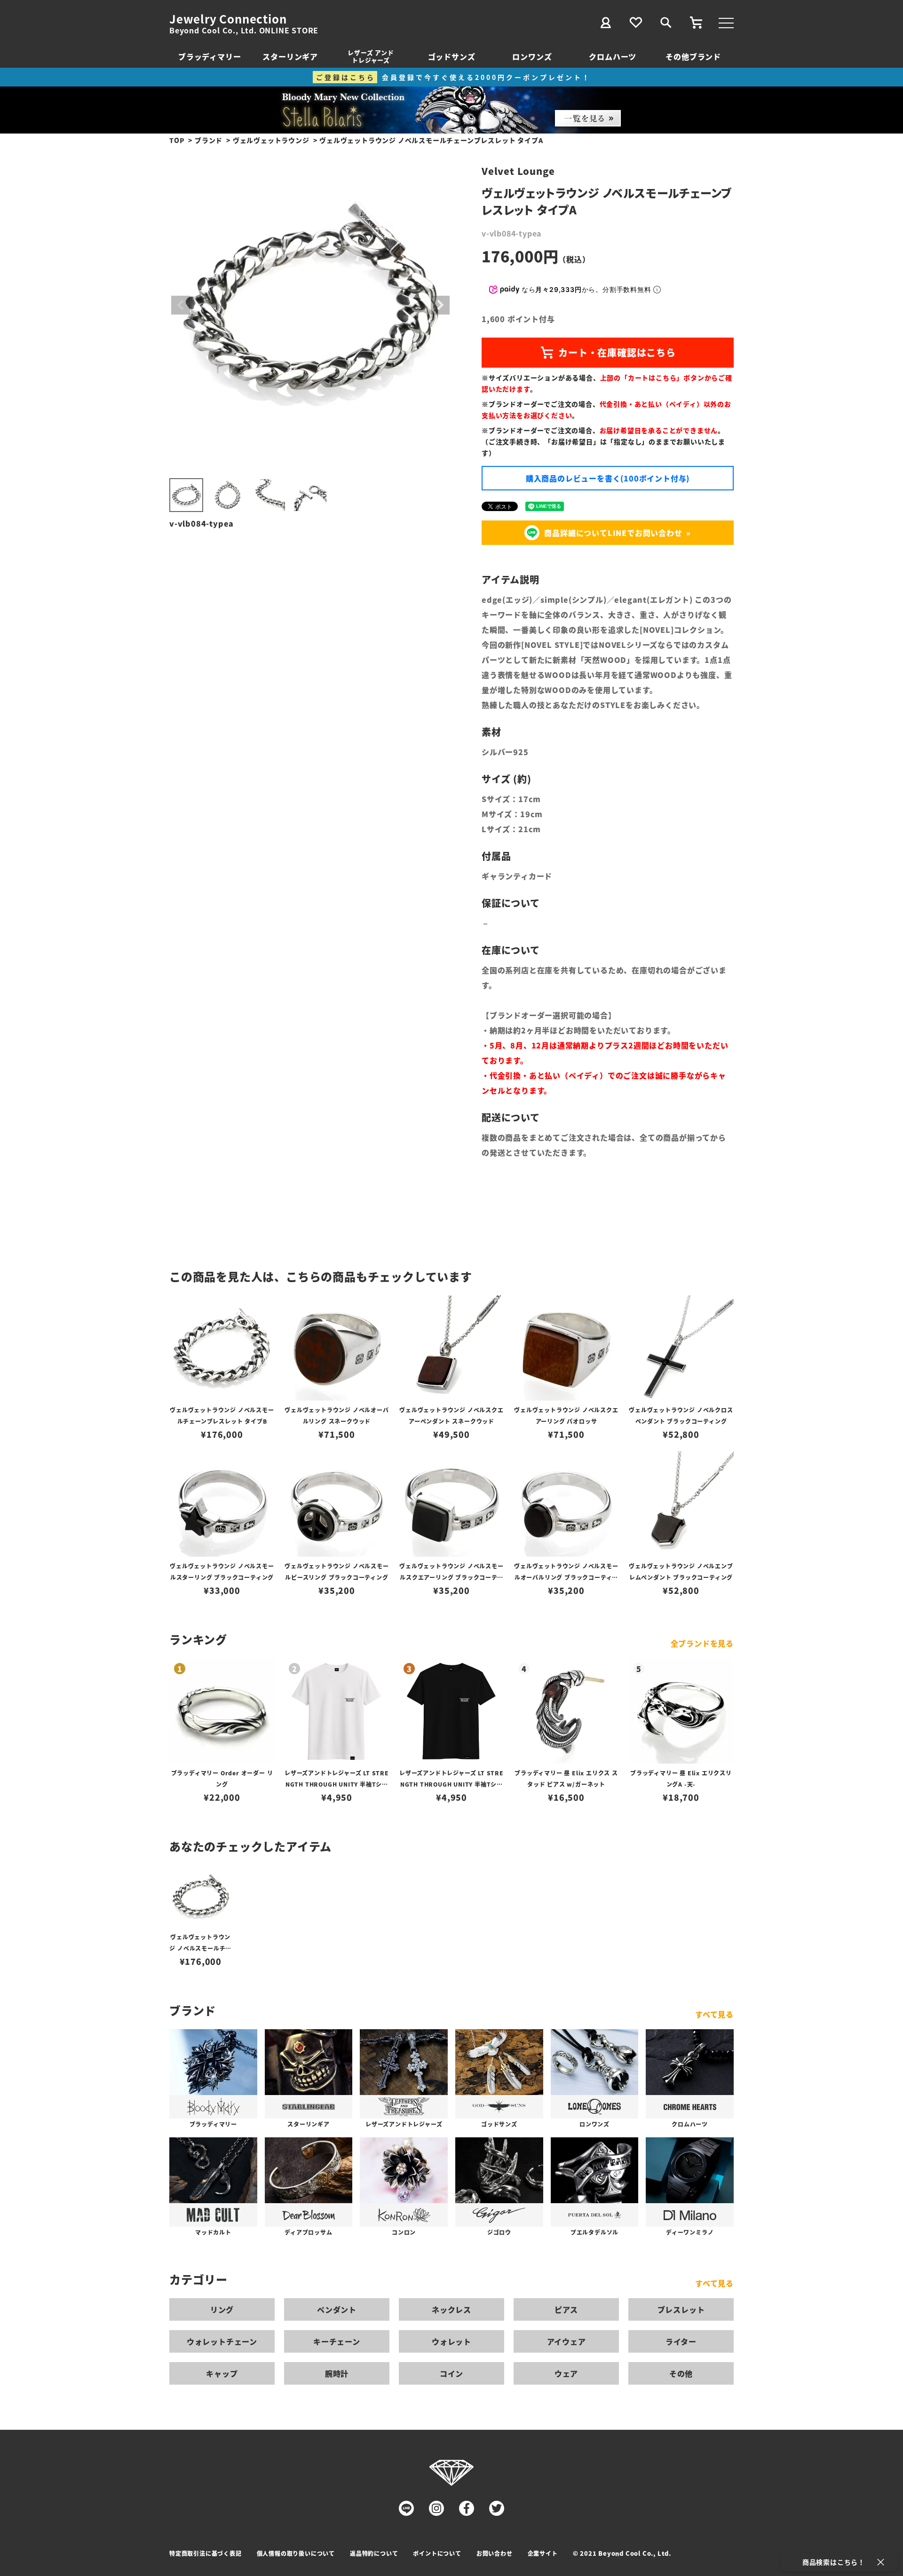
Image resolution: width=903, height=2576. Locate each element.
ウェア (566, 2373)
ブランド (209, 140)
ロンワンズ (532, 56)
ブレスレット (681, 2309)
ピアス (566, 2309)
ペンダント (337, 2309)
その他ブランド (693, 56)
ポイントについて (437, 2553)
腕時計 (337, 2373)
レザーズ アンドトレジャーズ (371, 56)
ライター (681, 2341)
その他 (681, 2373)
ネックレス (451, 2309)
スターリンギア (290, 56)
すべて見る (714, 2014)
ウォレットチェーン (222, 2341)
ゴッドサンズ (452, 56)
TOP (177, 140)
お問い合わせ (495, 2553)
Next (440, 305)
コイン (451, 2373)
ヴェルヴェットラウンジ (271, 140)
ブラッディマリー (210, 56)
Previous (181, 305)
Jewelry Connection (228, 19)
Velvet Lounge (518, 171)
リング (222, 2309)
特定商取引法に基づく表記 (206, 2553)
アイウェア (566, 2341)
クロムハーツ (613, 56)
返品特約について (374, 2553)
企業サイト (543, 2553)
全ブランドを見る (702, 1643)
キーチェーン (337, 2341)
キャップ (222, 2373)
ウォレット (451, 2341)
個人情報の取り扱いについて (296, 2553)
